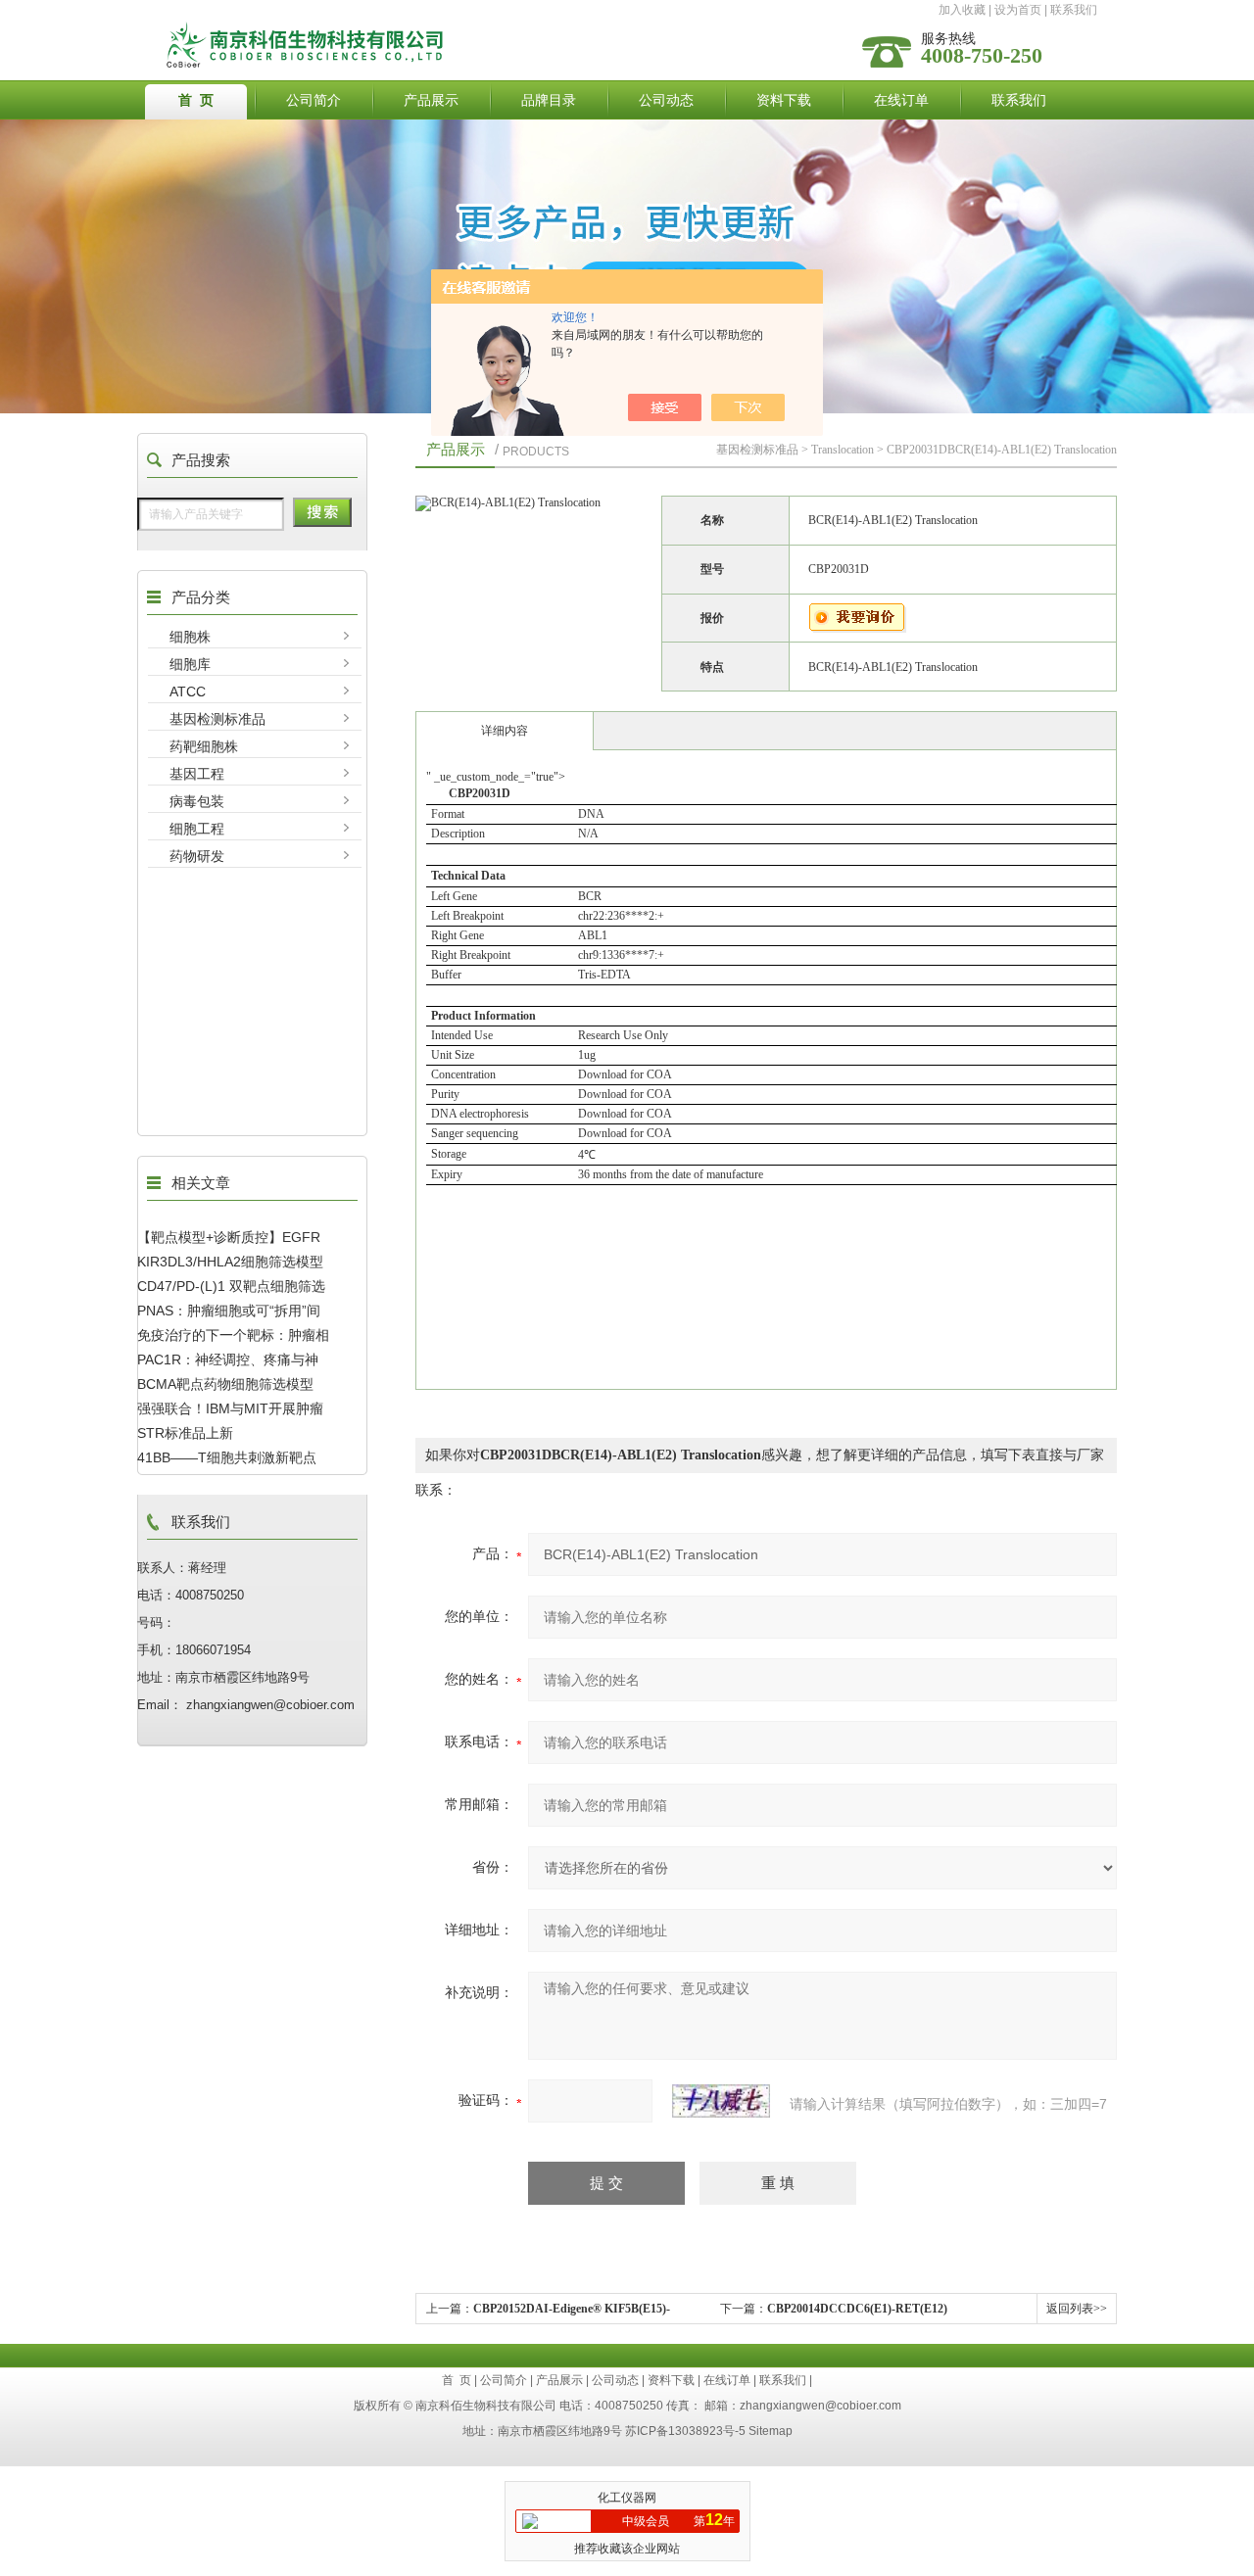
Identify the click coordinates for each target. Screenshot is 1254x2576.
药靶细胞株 (204, 746)
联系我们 (1074, 10)
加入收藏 (962, 10)
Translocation (843, 450)
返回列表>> (1077, 2309)
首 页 (196, 100)
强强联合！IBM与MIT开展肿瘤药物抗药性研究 (230, 1408)
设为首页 (1018, 10)
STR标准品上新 (185, 1433)
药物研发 (197, 856)
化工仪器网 (627, 2498)
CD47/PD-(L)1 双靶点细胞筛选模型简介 (231, 1286)
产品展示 (431, 100)
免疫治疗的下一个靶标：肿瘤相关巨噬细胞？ (233, 1335)
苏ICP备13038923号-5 (685, 2431)
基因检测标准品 (217, 719)
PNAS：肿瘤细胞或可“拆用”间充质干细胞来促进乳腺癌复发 (229, 1311)
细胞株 (190, 637)
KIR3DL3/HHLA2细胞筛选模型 (230, 1262)
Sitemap (771, 2431)
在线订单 (901, 100)
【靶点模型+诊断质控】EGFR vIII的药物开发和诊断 (229, 1237)
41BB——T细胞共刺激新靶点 (227, 1457)
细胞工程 (197, 829)
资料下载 (784, 100)
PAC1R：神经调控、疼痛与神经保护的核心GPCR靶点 (228, 1360)
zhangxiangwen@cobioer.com (820, 2406)
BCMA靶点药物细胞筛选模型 (225, 1384)
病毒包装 (197, 801)
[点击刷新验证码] (721, 2101)
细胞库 (190, 664)
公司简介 (313, 100)
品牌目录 (549, 100)
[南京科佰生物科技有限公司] (473, 26)
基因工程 (197, 774)
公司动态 (666, 100)
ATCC (188, 692)
